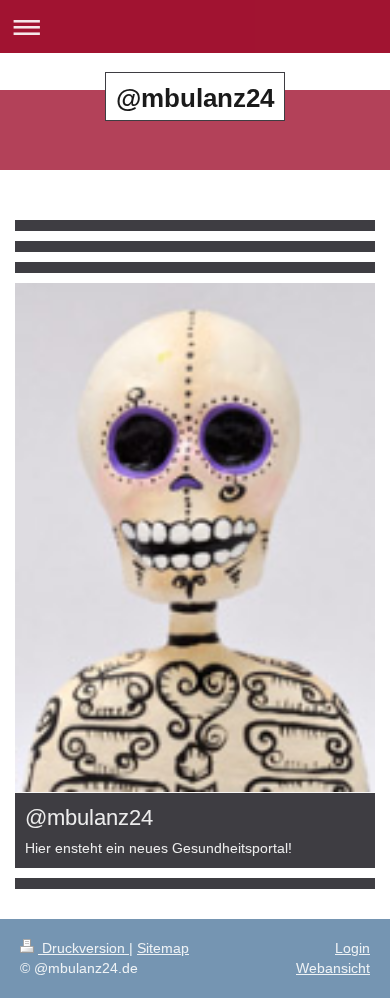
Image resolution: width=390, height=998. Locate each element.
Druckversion (83, 948)
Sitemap (163, 948)
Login (352, 948)
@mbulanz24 (195, 98)
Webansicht (333, 968)
